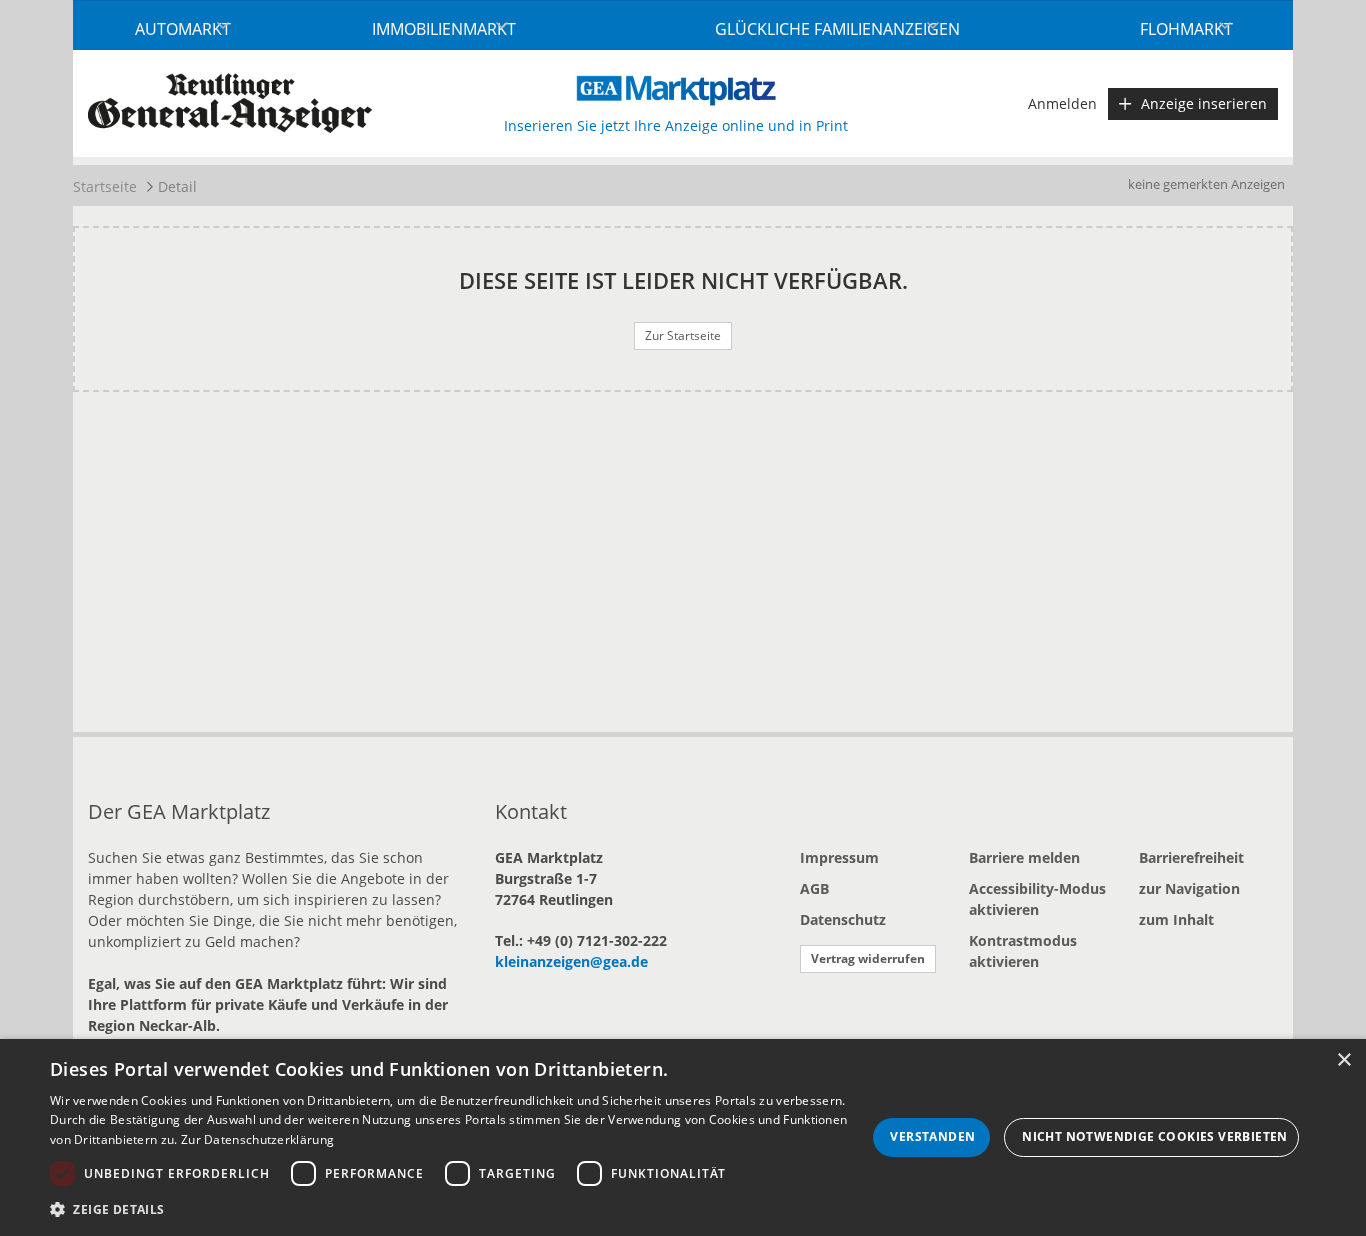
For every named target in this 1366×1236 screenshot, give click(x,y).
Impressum (839, 857)
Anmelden (1062, 103)
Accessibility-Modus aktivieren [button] (1037, 899)
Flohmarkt (1186, 29)
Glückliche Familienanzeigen (837, 29)
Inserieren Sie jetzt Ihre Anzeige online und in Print (676, 125)
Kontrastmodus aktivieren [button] (1023, 951)
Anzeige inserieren (1204, 103)
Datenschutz (843, 919)
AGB (814, 888)
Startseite (105, 186)
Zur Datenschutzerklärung (257, 1139)
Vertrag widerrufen (868, 958)
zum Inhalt (1176, 919)
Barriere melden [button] (1024, 857)
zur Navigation (1189, 888)
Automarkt (183, 29)
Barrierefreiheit (1191, 857)
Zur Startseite (683, 335)
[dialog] (683, 1137)
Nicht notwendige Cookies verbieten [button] (1155, 1136)
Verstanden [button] (932, 1136)
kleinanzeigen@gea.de (571, 961)
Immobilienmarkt (444, 29)
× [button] (1343, 1060)
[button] (458, 1209)
